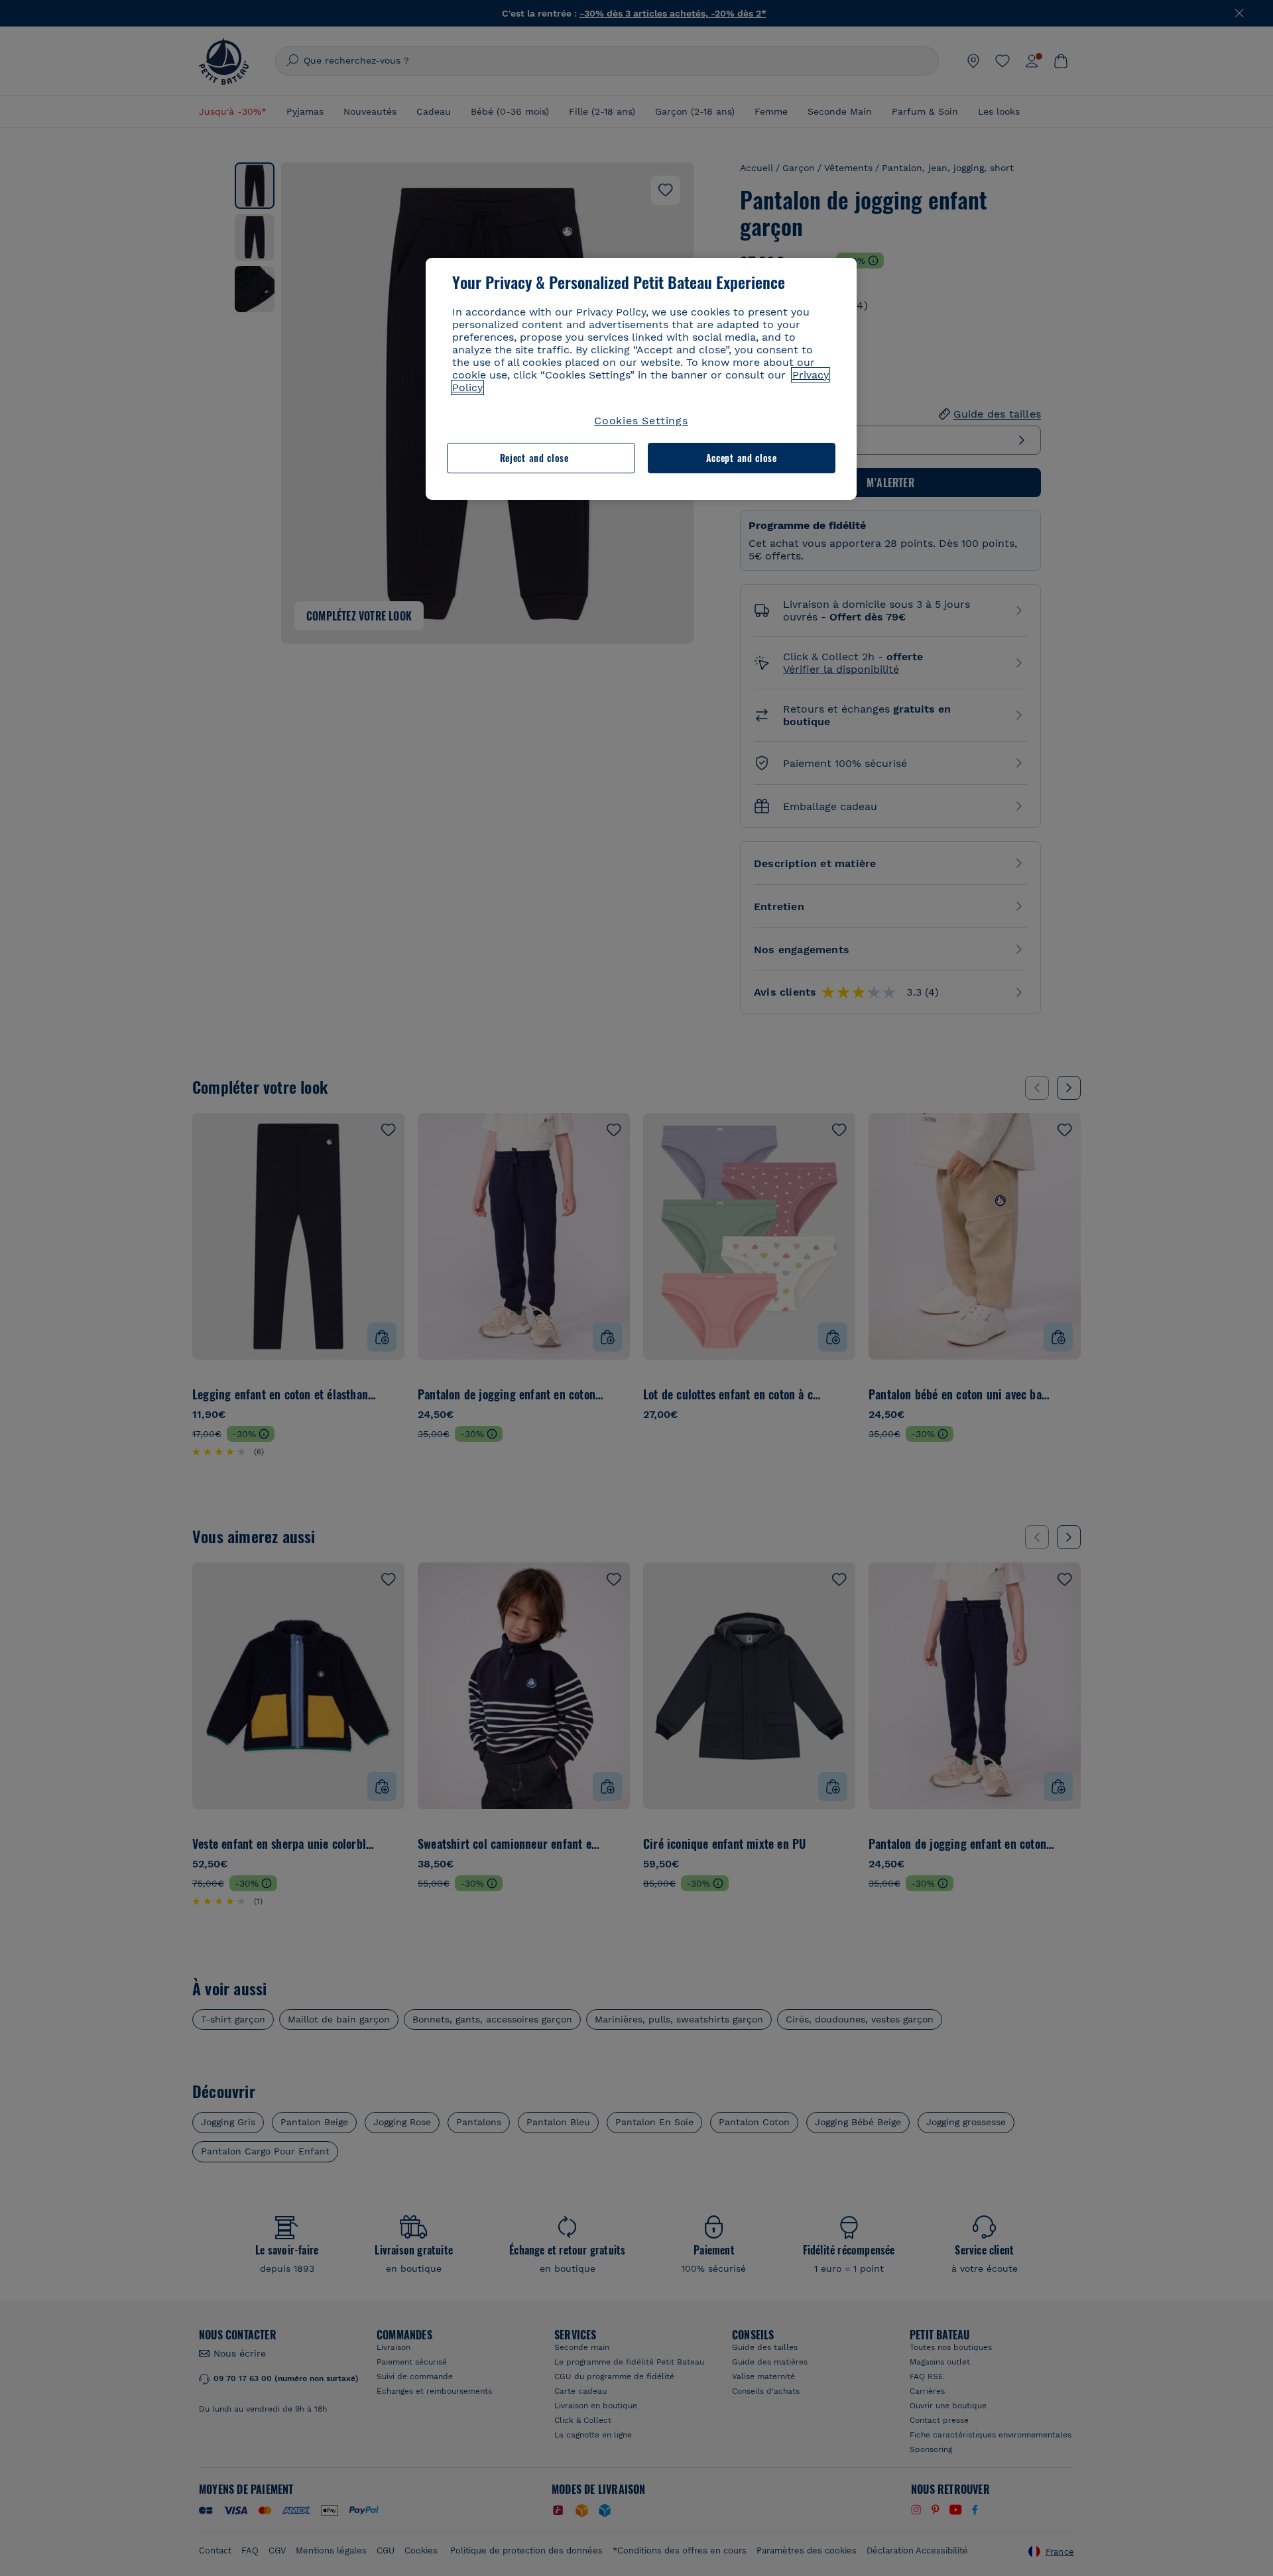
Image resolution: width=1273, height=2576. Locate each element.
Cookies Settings (641, 421)
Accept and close (742, 458)
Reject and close (534, 458)
